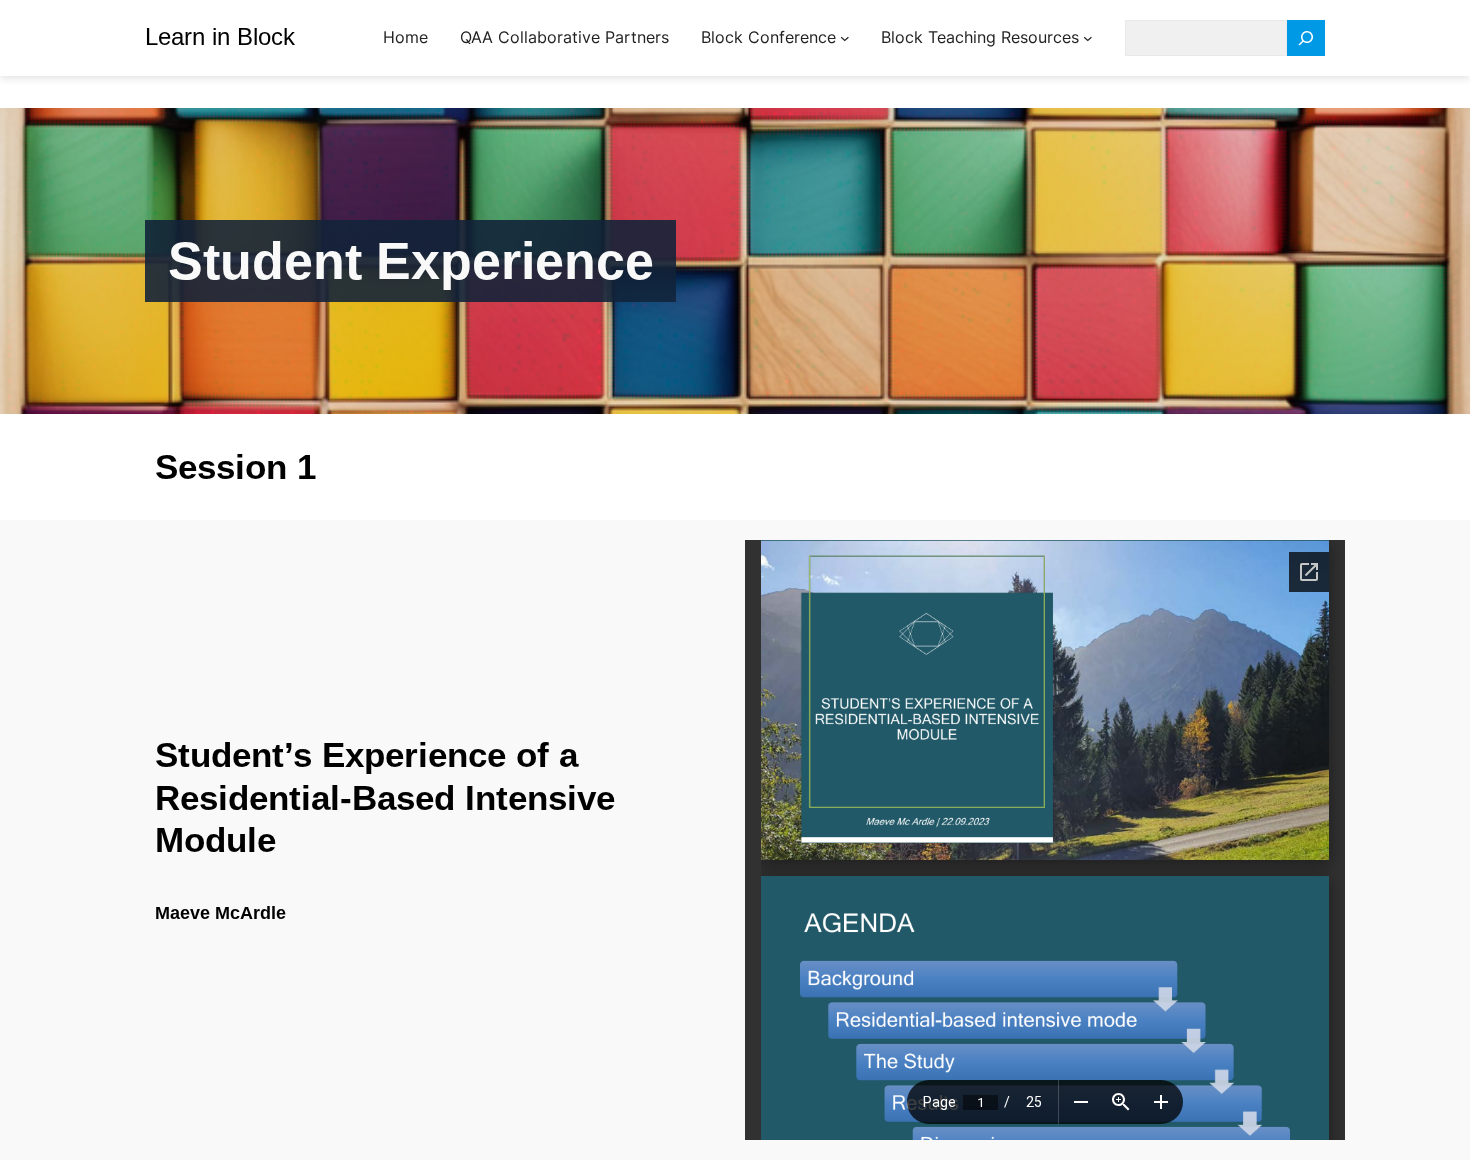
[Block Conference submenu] (845, 38)
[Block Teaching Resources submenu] (1088, 38)
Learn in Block (220, 36)
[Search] (1306, 38)
